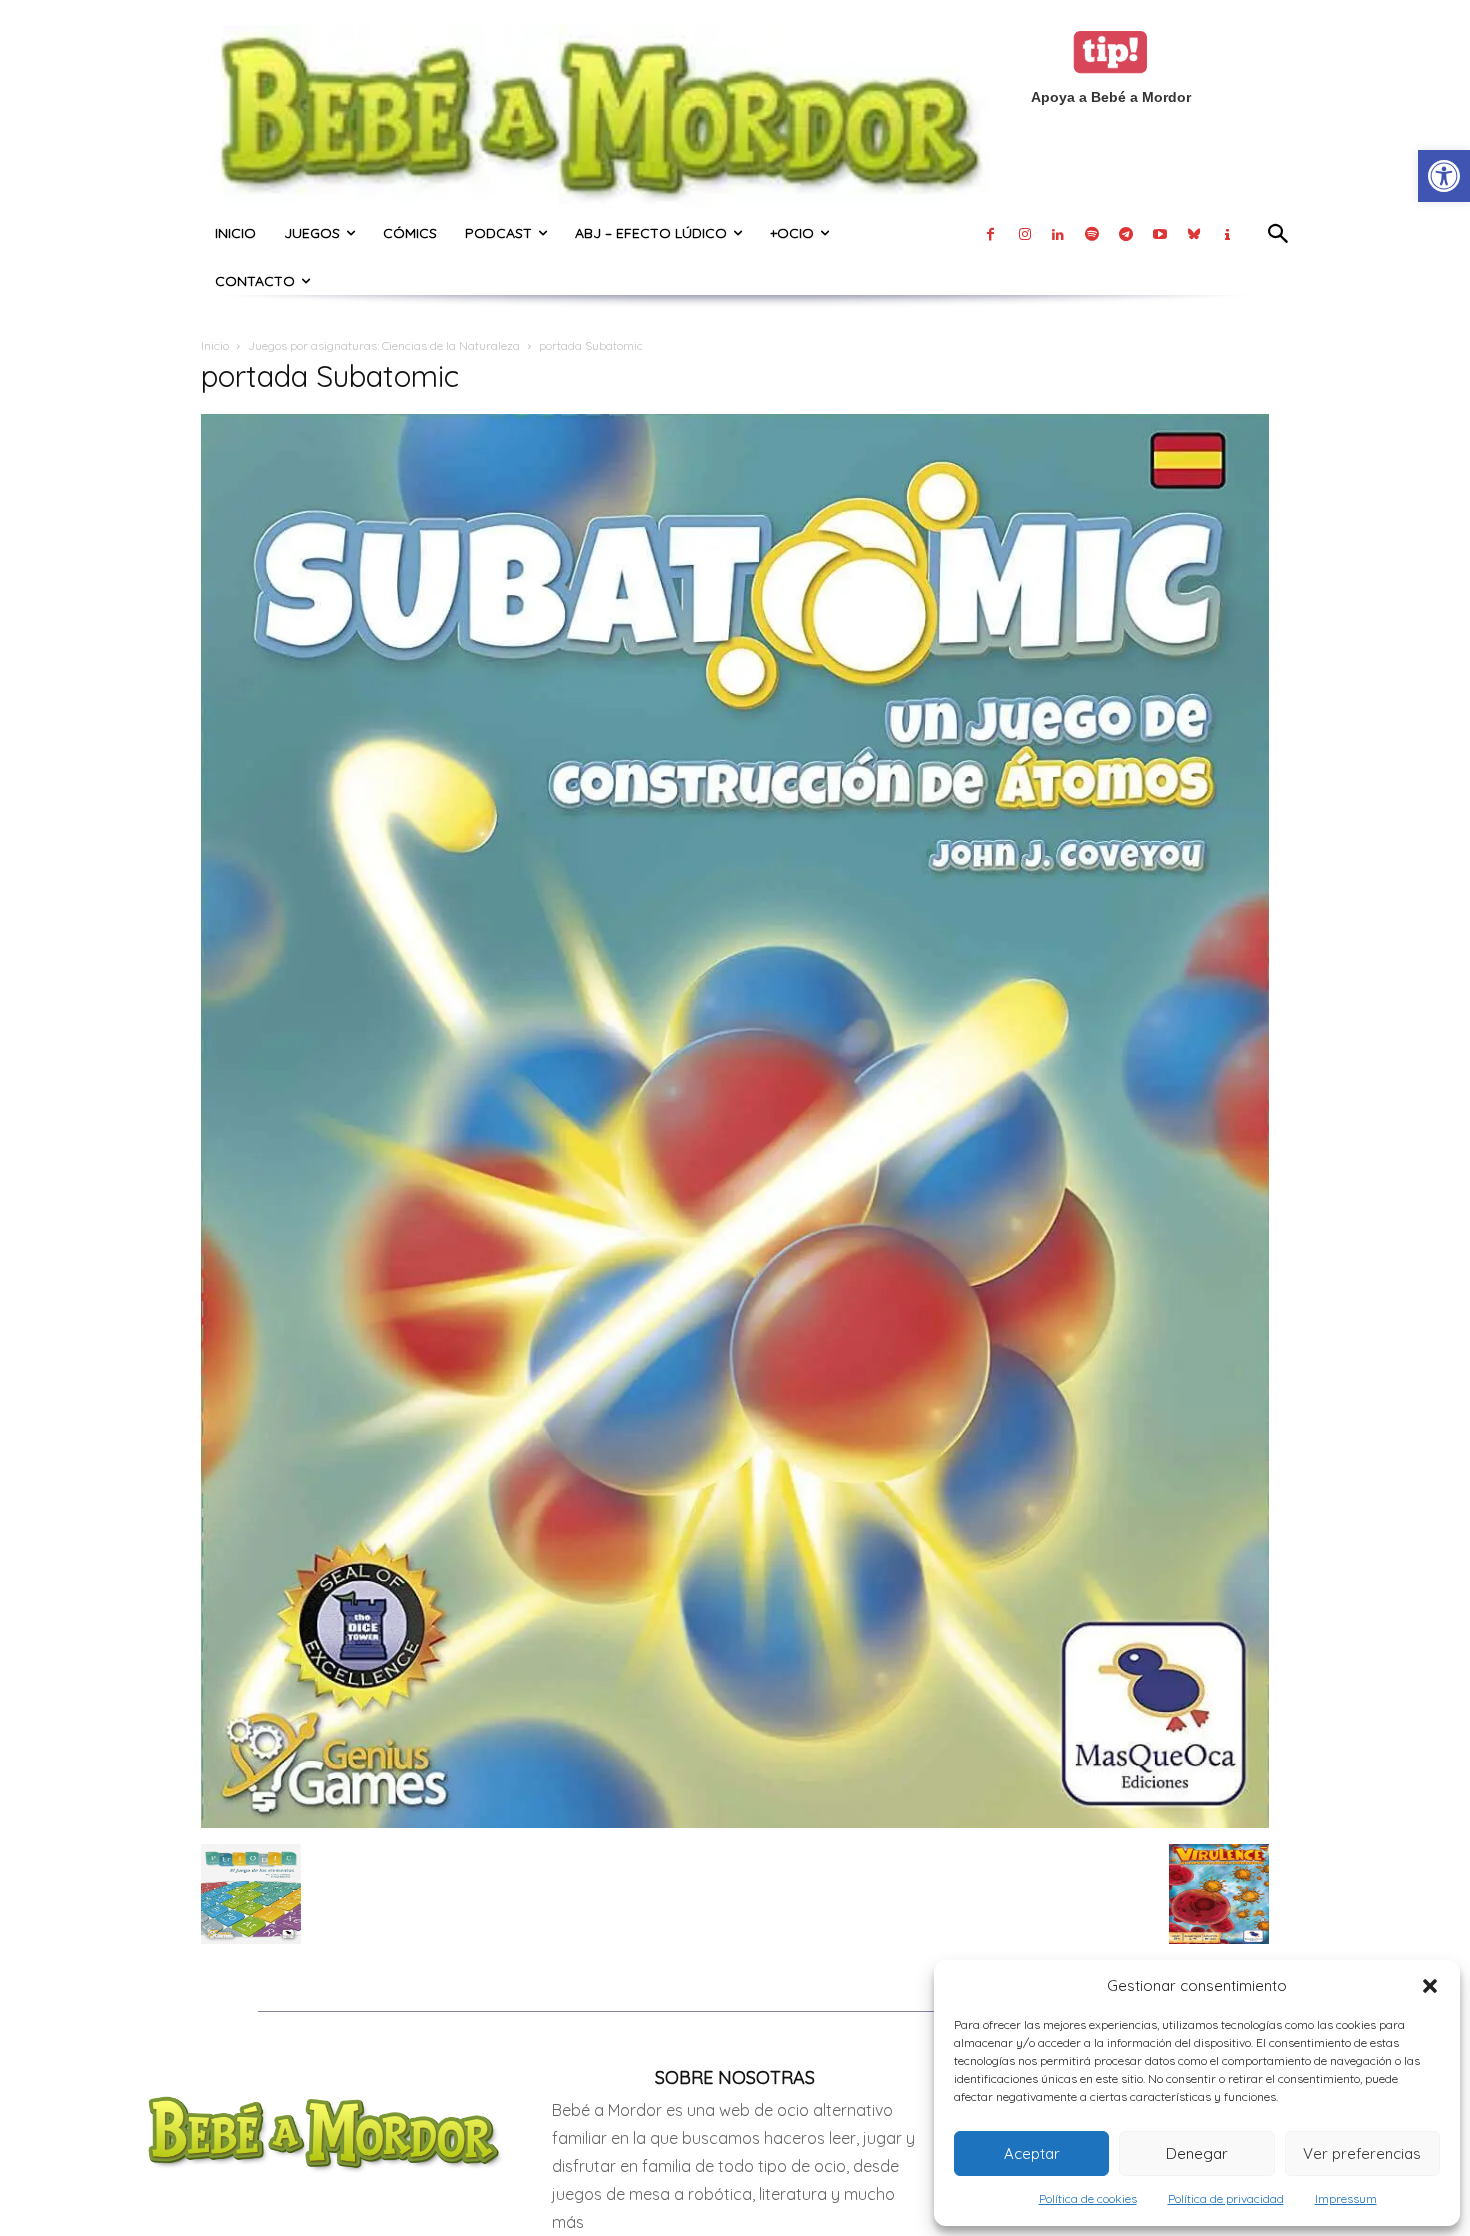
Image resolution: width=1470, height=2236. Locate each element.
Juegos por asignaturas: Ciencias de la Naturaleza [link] (384, 345)
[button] (1430, 1986)
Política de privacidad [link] (1226, 2198)
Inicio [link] (215, 345)
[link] (1444, 176)
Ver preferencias (1362, 2153)
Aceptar (1032, 2153)
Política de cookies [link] (1088, 2198)
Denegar (1197, 2153)
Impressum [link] (1346, 2198)
